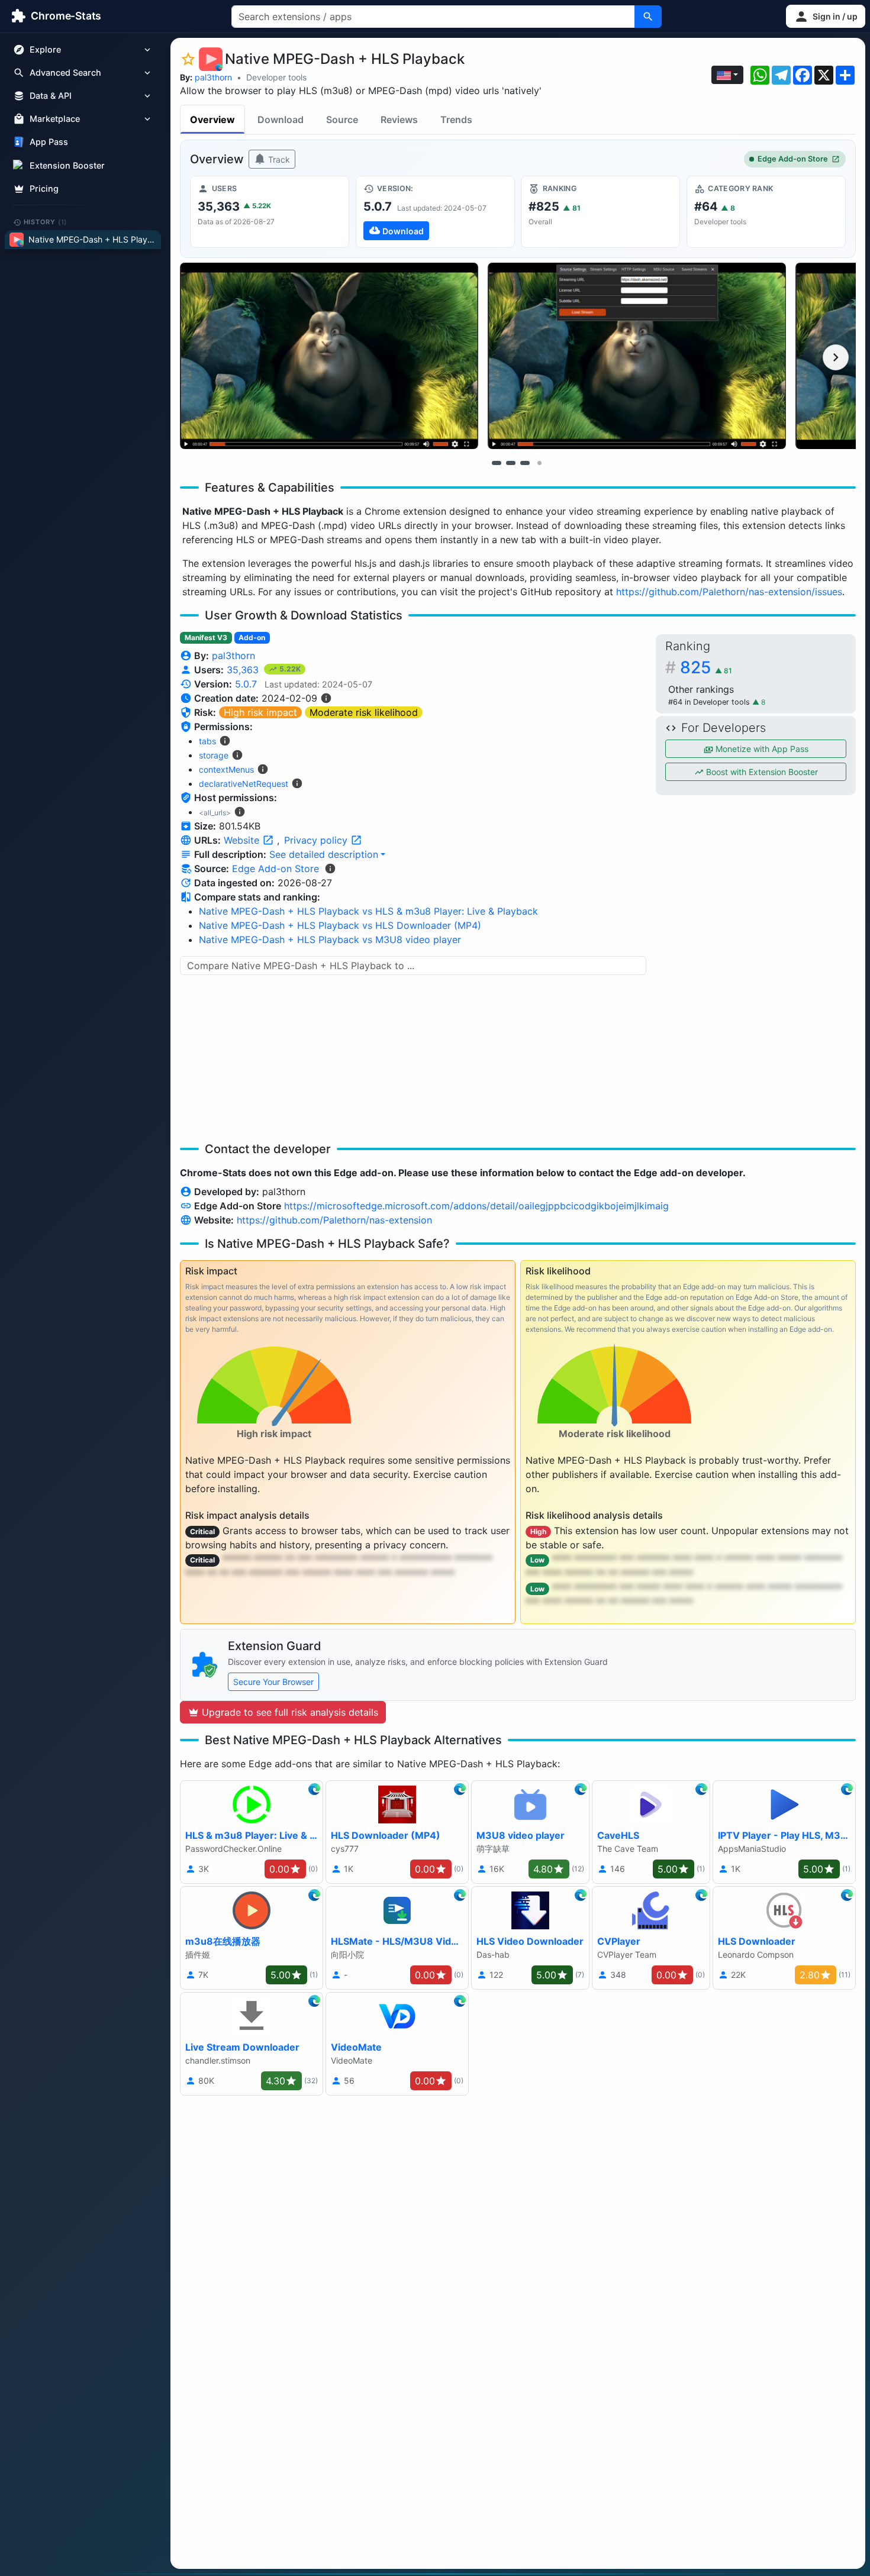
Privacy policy (317, 840)
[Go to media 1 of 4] (497, 463)
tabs (207, 741)
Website (243, 840)
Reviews (399, 120)
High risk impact (260, 712)
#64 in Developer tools (710, 702)
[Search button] (648, 17)
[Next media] (836, 357)
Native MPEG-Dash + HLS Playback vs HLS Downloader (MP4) (340, 925)
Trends (456, 120)
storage (214, 755)
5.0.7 (246, 684)
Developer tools (276, 77)
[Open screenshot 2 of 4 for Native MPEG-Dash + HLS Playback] (637, 356)
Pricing (44, 188)
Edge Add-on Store (793, 159)
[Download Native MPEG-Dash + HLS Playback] (435, 212)
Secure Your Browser (273, 1682)
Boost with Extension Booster (761, 772)
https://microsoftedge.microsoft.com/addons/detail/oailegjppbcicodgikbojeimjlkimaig (476, 1206)
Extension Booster (67, 165)
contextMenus (226, 769)
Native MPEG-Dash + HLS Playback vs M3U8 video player (330, 940)
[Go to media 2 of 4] (511, 463)
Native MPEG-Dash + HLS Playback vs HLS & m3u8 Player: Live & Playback (368, 911)
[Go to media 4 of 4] (539, 463)
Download (281, 120)
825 (706, 667)
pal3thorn (213, 77)
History (46, 222)
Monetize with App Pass (761, 749)
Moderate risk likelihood (364, 712)
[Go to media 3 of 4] (525, 463)
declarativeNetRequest (244, 784)
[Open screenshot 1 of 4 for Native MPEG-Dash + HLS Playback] (329, 356)
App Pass (49, 142)
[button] (826, 16)
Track (278, 159)
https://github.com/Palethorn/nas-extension (334, 1220)
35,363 (244, 670)
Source (342, 120)
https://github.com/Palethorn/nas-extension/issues (729, 592)
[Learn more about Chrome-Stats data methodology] (330, 869)
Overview (212, 120)
